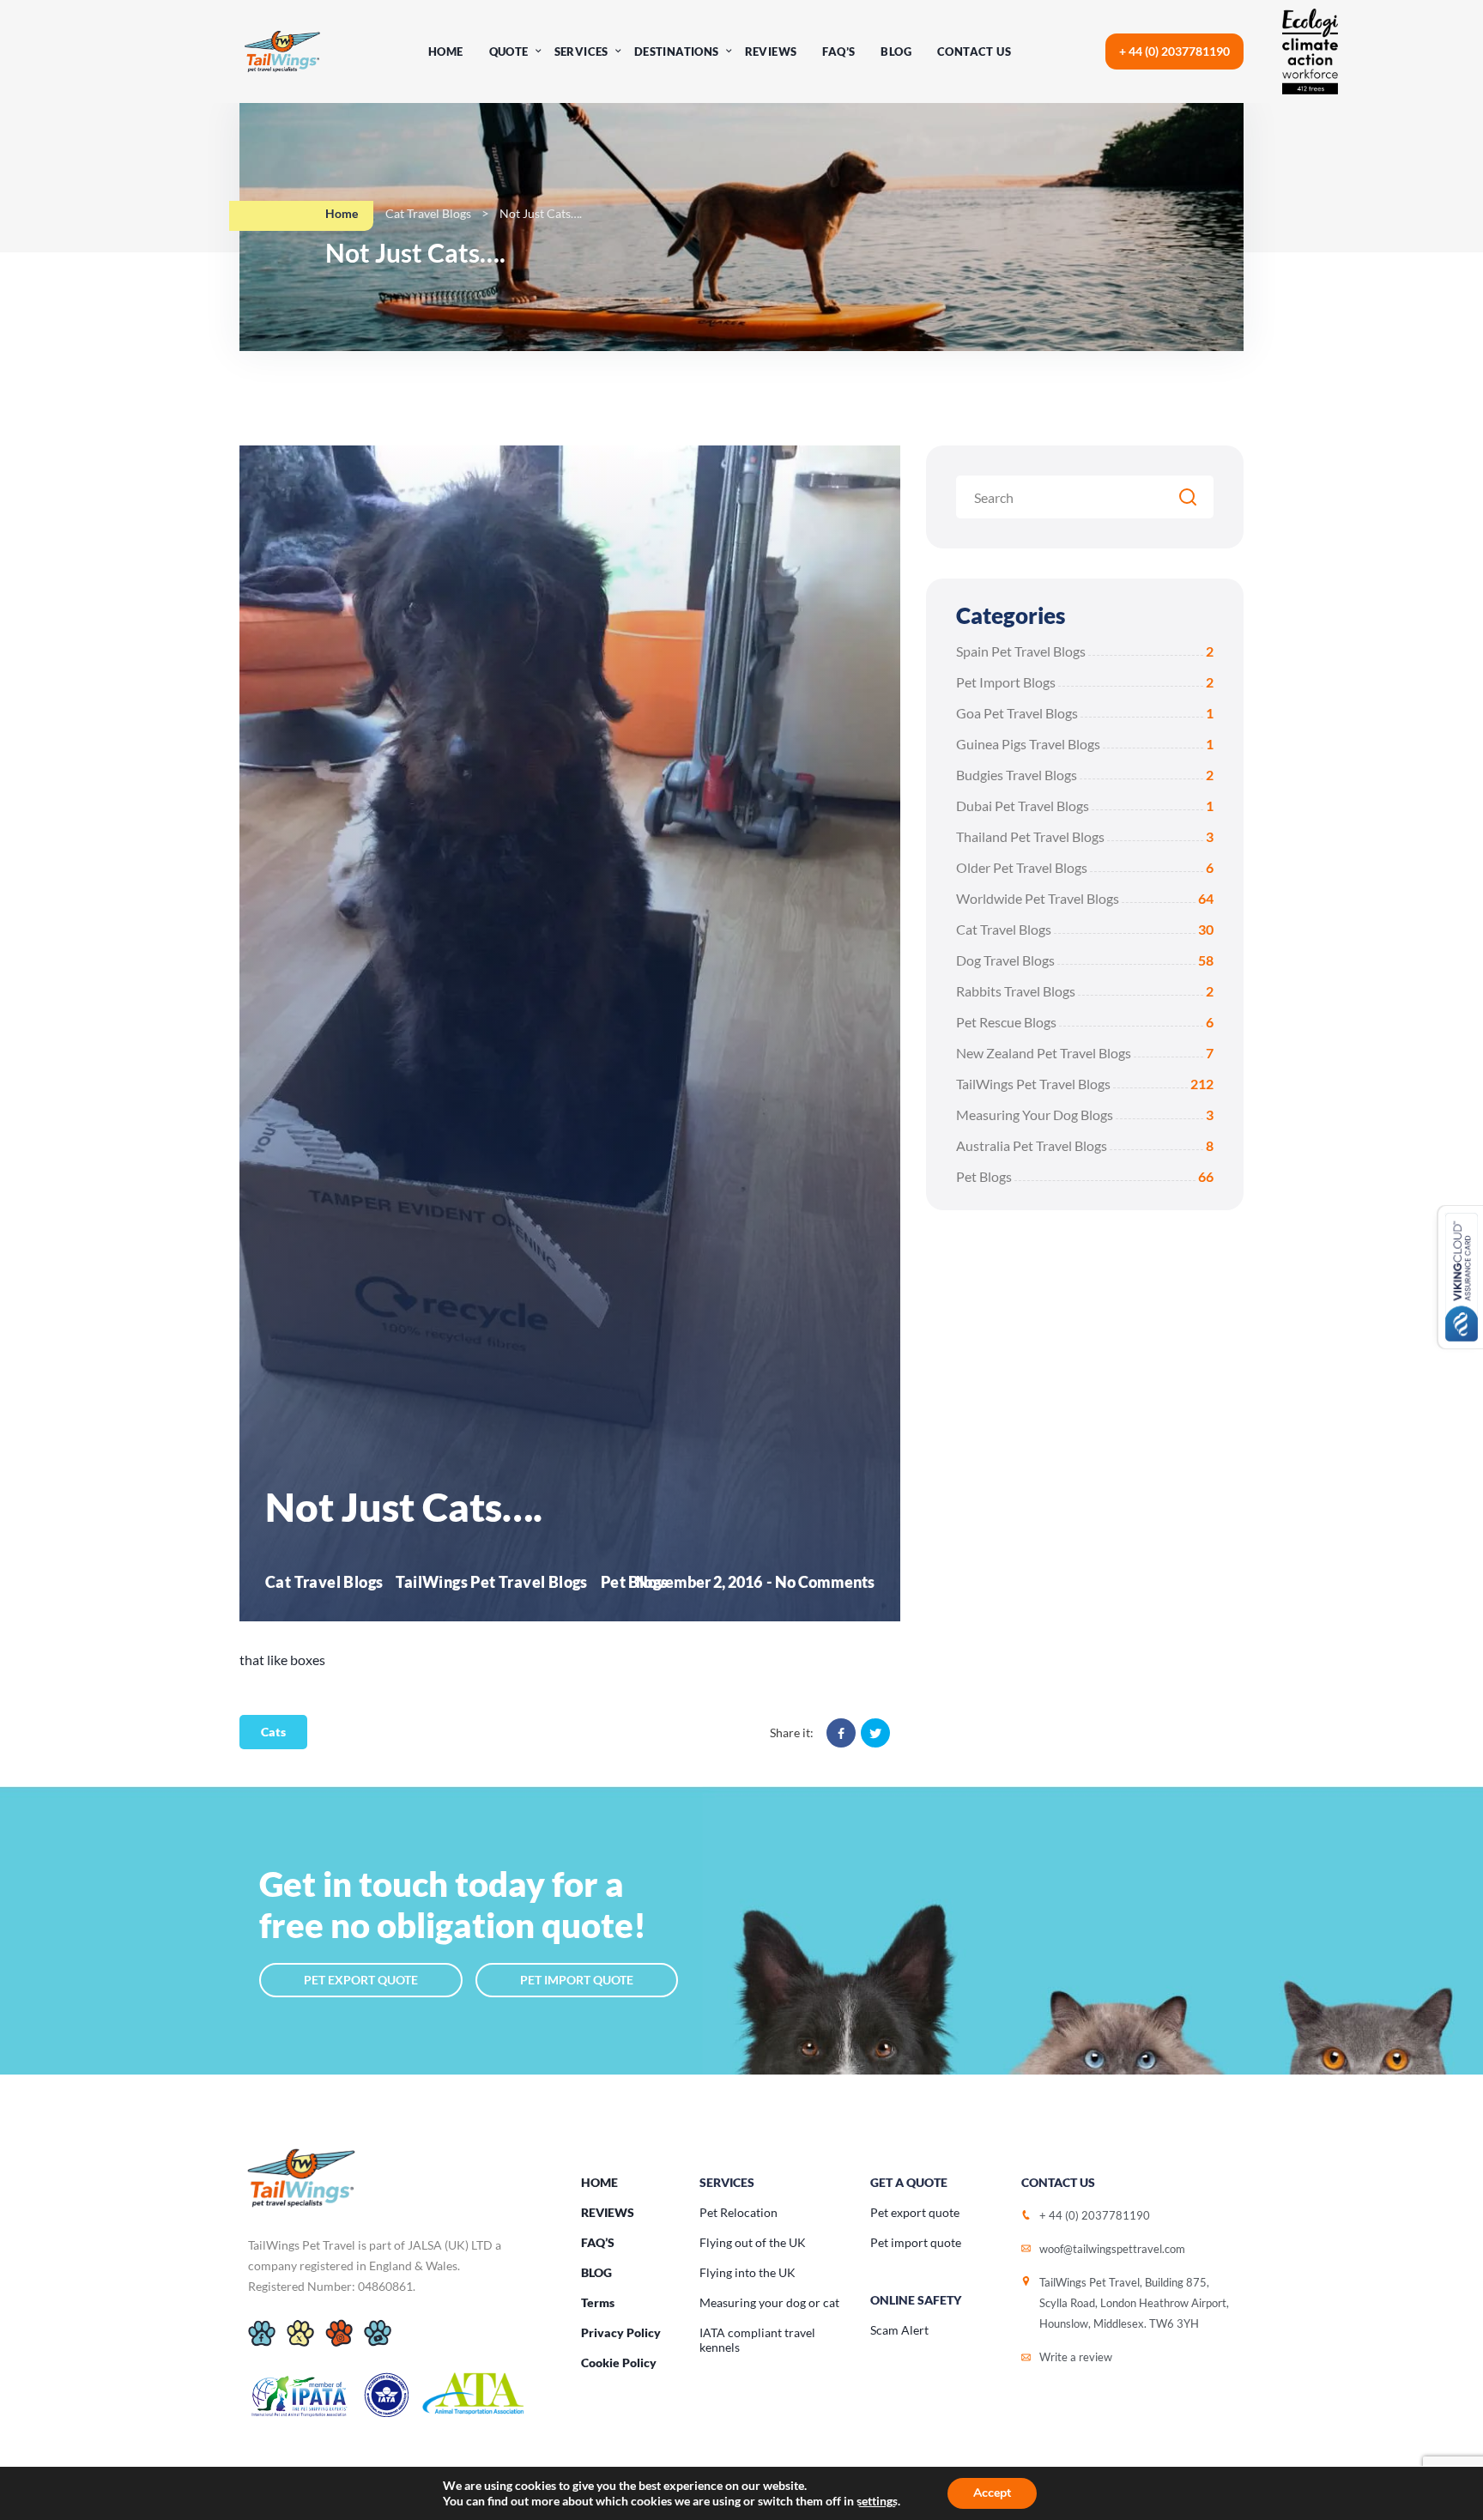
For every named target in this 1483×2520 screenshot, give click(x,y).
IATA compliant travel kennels (757, 2340)
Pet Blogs (1085, 1176)
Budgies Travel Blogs (1085, 775)
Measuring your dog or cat (769, 2302)
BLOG (596, 2272)
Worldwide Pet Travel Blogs (1085, 898)
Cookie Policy (619, 2362)
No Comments (825, 1582)
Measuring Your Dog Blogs (1085, 1115)
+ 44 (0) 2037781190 (1174, 51)
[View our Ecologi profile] (1325, 51)
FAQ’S (598, 2242)
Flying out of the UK (753, 2242)
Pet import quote (916, 2242)
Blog (896, 51)
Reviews (771, 51)
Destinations (677, 51)
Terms (598, 2302)
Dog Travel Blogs (1085, 960)
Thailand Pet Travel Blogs (1085, 836)
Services (581, 51)
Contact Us (974, 51)
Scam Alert (899, 2330)
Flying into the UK (748, 2272)
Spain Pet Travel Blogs (1085, 651)
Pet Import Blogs (1085, 682)
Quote (509, 51)
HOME (599, 2182)
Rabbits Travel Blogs (1085, 991)
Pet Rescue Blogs (1085, 1022)
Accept (992, 2493)
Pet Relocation (738, 2212)
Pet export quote (915, 2212)
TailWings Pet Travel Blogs (1085, 1084)
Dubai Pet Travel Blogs (1085, 806)
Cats (273, 1732)
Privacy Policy (621, 2332)
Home (446, 51)
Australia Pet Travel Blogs (1085, 1145)
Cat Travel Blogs (428, 213)
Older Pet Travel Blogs (1085, 867)
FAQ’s (838, 51)
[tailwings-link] (282, 51)
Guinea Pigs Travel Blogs (1085, 744)
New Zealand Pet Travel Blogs (1085, 1053)
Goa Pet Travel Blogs (1085, 713)
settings (877, 2501)
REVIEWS (608, 2212)
